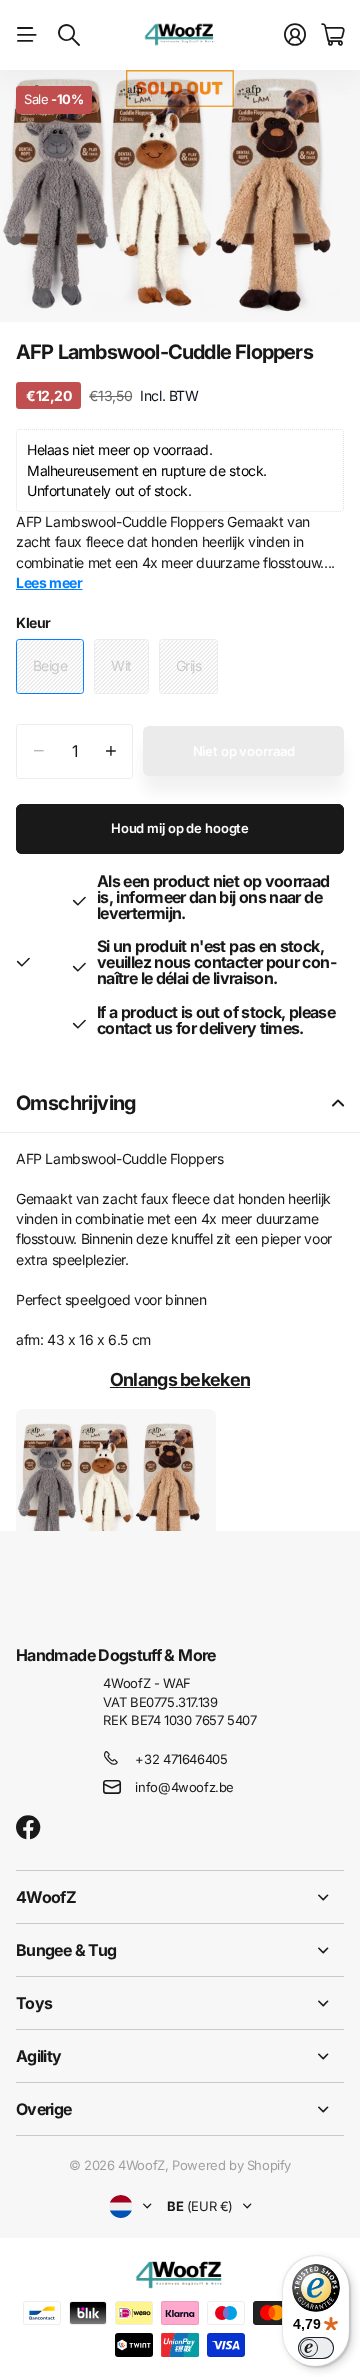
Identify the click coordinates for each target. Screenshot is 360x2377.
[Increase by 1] (110, 751)
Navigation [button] (27, 35)
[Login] (295, 35)
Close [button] (180, 1897)
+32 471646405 (181, 1759)
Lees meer (49, 582)
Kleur (33, 622)
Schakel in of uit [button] (338, 1103)
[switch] (316, 2348)
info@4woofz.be (184, 1787)
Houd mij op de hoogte (180, 828)
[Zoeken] (69, 35)
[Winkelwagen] (332, 35)
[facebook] (28, 1828)
